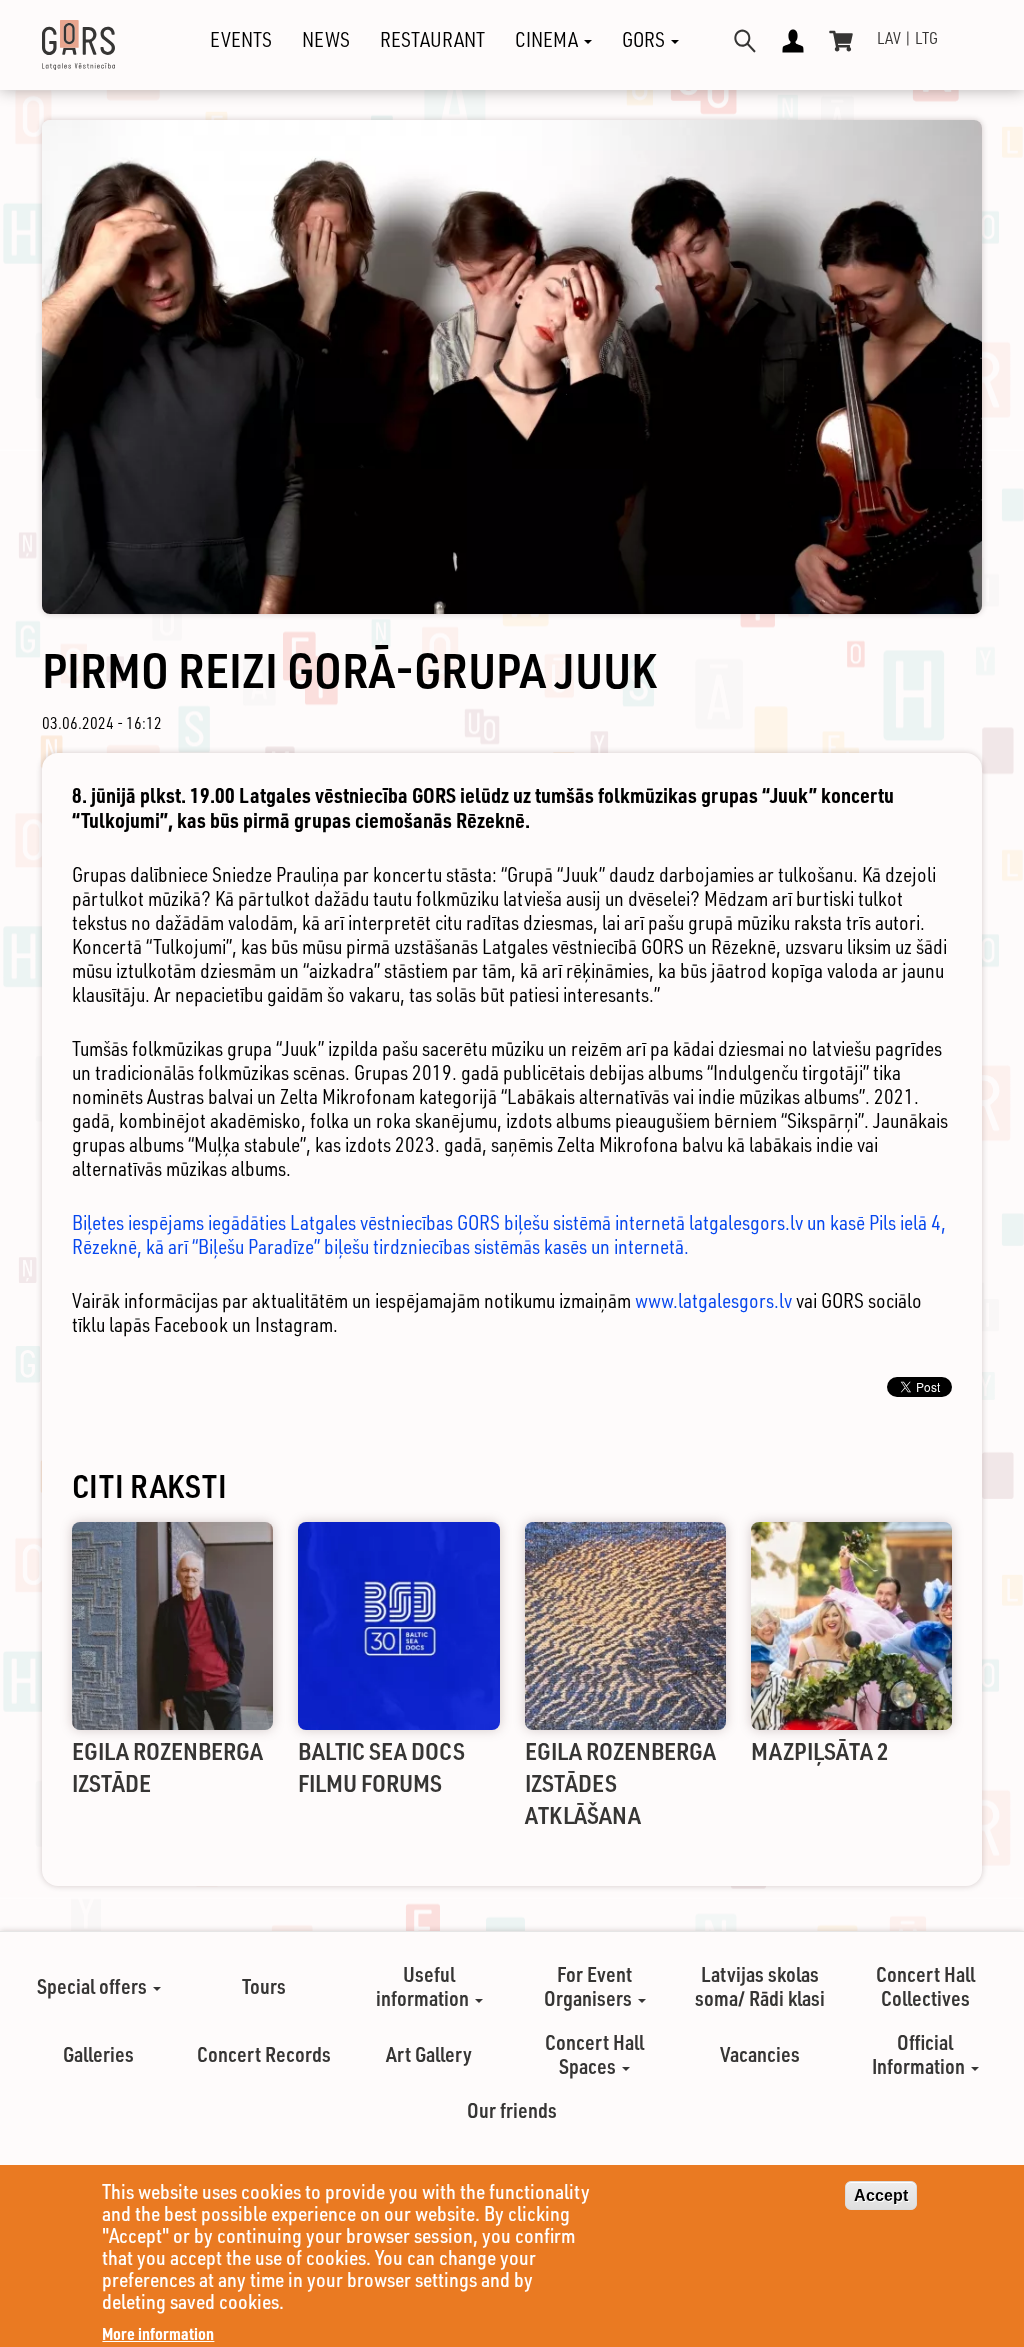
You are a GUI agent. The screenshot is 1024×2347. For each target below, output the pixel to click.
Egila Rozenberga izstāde (167, 1766)
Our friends (512, 2110)
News (326, 40)
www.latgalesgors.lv (713, 1300)
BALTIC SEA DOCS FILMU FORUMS (381, 1766)
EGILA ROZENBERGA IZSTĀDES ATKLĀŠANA (620, 1782)
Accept (881, 2195)
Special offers (94, 1986)
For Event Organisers (590, 1986)
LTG (926, 38)
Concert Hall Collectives (925, 1986)
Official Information (920, 2054)
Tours (264, 1986)
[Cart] (841, 41)
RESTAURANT (432, 40)
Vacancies (760, 2054)
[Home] (86, 45)
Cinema (548, 40)
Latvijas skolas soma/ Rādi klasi (760, 1986)
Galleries (98, 2054)
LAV (889, 38)
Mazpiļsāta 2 (820, 1750)
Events (241, 40)
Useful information (424, 1986)
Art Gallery (429, 2054)
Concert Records (264, 2054)
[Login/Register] (793, 41)
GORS (645, 40)
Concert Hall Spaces (594, 2054)
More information (158, 2333)
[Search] (745, 41)
